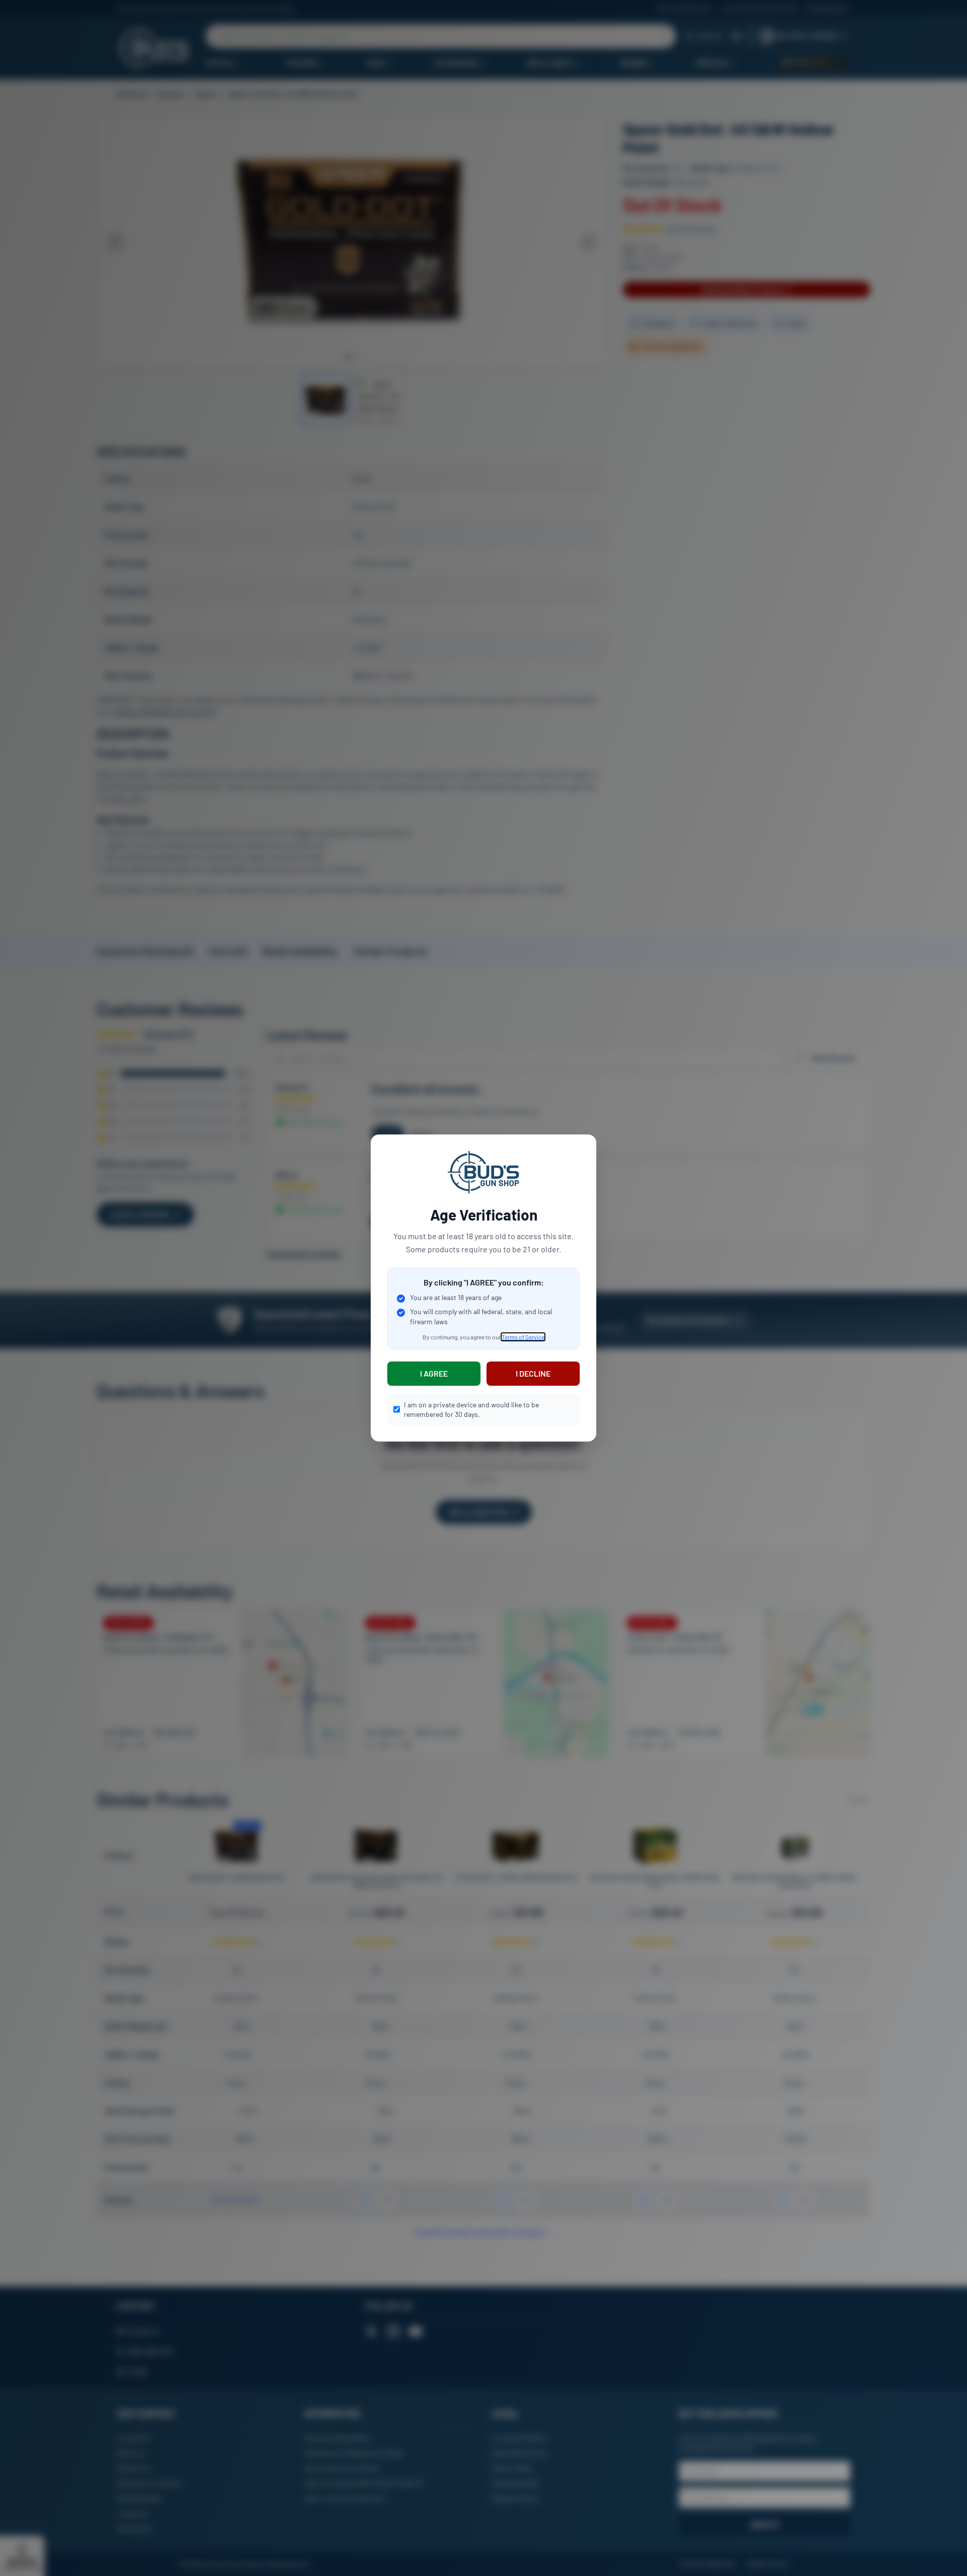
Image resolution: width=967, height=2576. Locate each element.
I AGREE (434, 1373)
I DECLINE (533, 1373)
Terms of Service (523, 1337)
